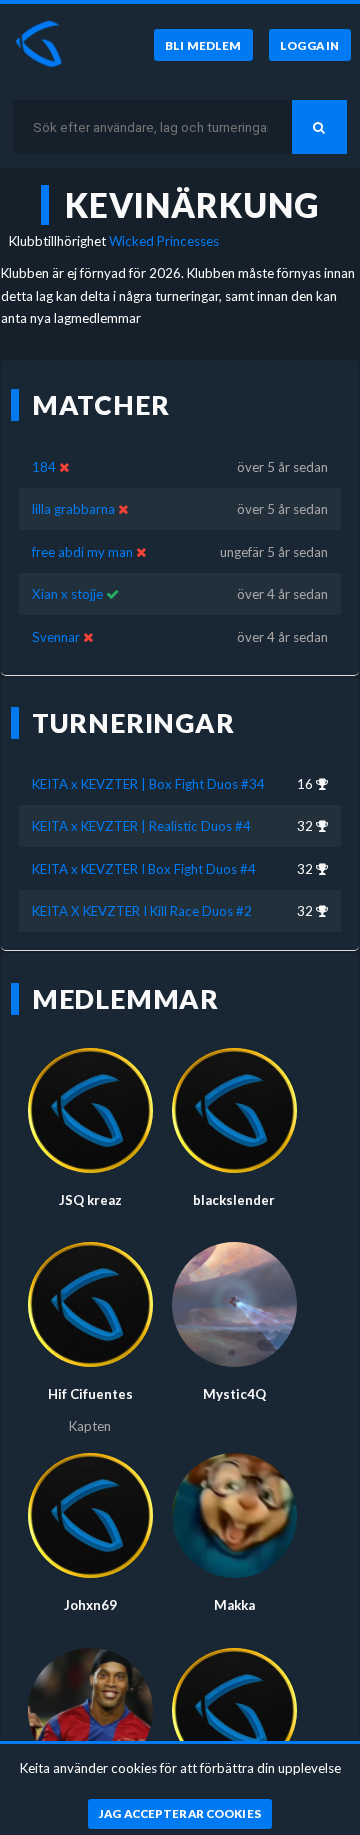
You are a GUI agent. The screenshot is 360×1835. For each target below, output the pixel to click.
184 (44, 467)
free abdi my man (82, 552)
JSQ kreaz (90, 1200)
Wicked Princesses (164, 241)
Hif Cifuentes (90, 1394)
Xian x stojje (67, 594)
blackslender (234, 1200)
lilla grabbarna (73, 509)
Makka (234, 1605)
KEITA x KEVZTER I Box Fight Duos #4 (144, 869)
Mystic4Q (234, 1394)
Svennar (56, 637)
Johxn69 (90, 1605)
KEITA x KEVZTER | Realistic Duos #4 (141, 826)
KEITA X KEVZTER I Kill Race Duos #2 (142, 911)
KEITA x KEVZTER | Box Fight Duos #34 (148, 784)
